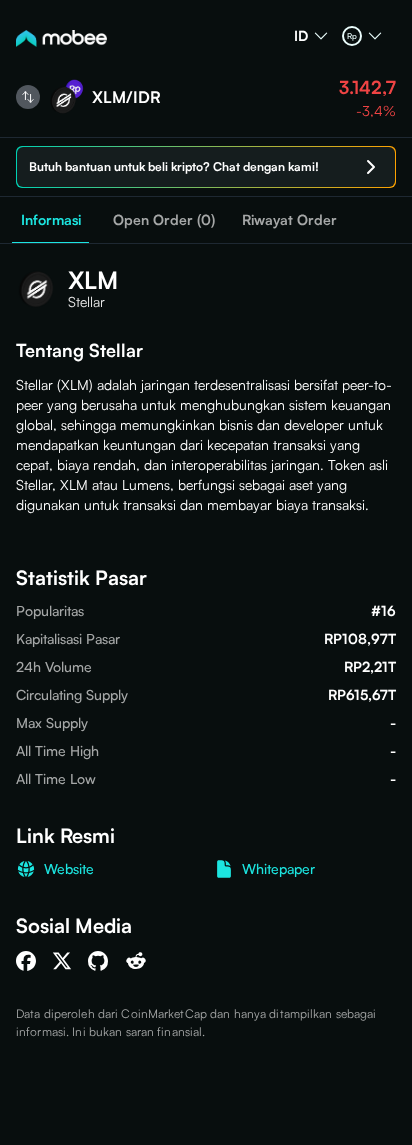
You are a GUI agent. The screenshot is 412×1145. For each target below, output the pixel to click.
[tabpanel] (206, 642)
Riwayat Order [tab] (289, 219)
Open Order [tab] (164, 220)
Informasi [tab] (51, 219)
